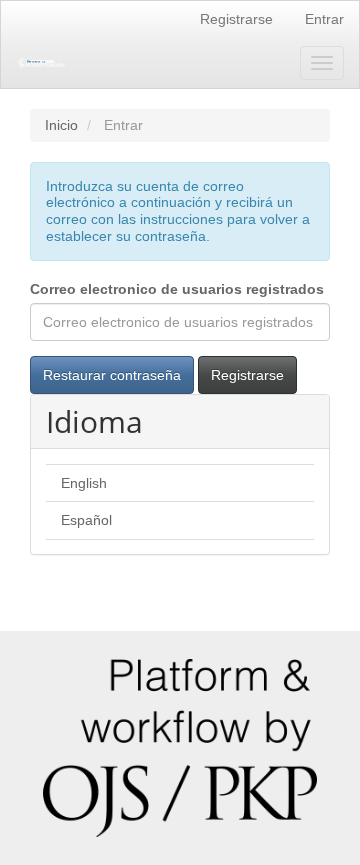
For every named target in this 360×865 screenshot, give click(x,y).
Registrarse (236, 19)
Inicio (61, 125)
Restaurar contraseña (112, 375)
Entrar (324, 19)
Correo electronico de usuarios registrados (177, 289)
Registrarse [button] (247, 375)
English (84, 483)
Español (86, 520)
